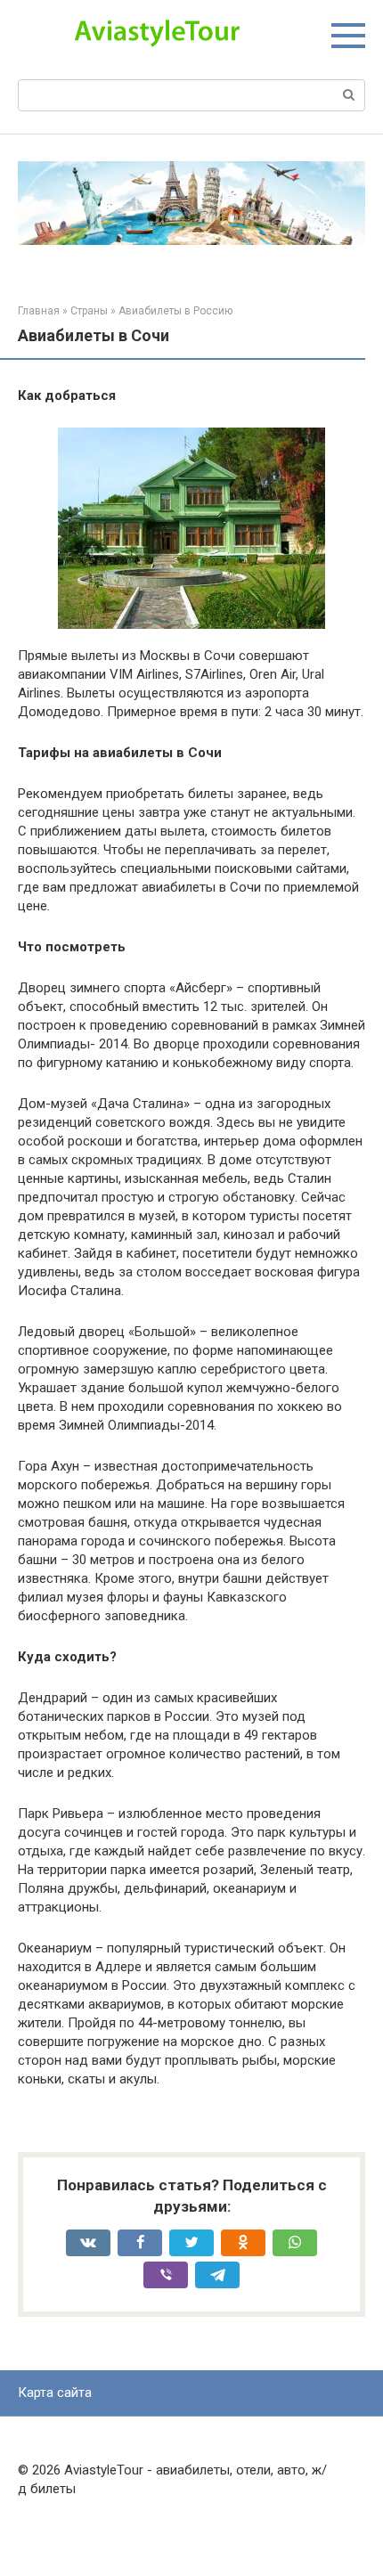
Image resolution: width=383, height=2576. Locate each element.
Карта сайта (55, 2393)
